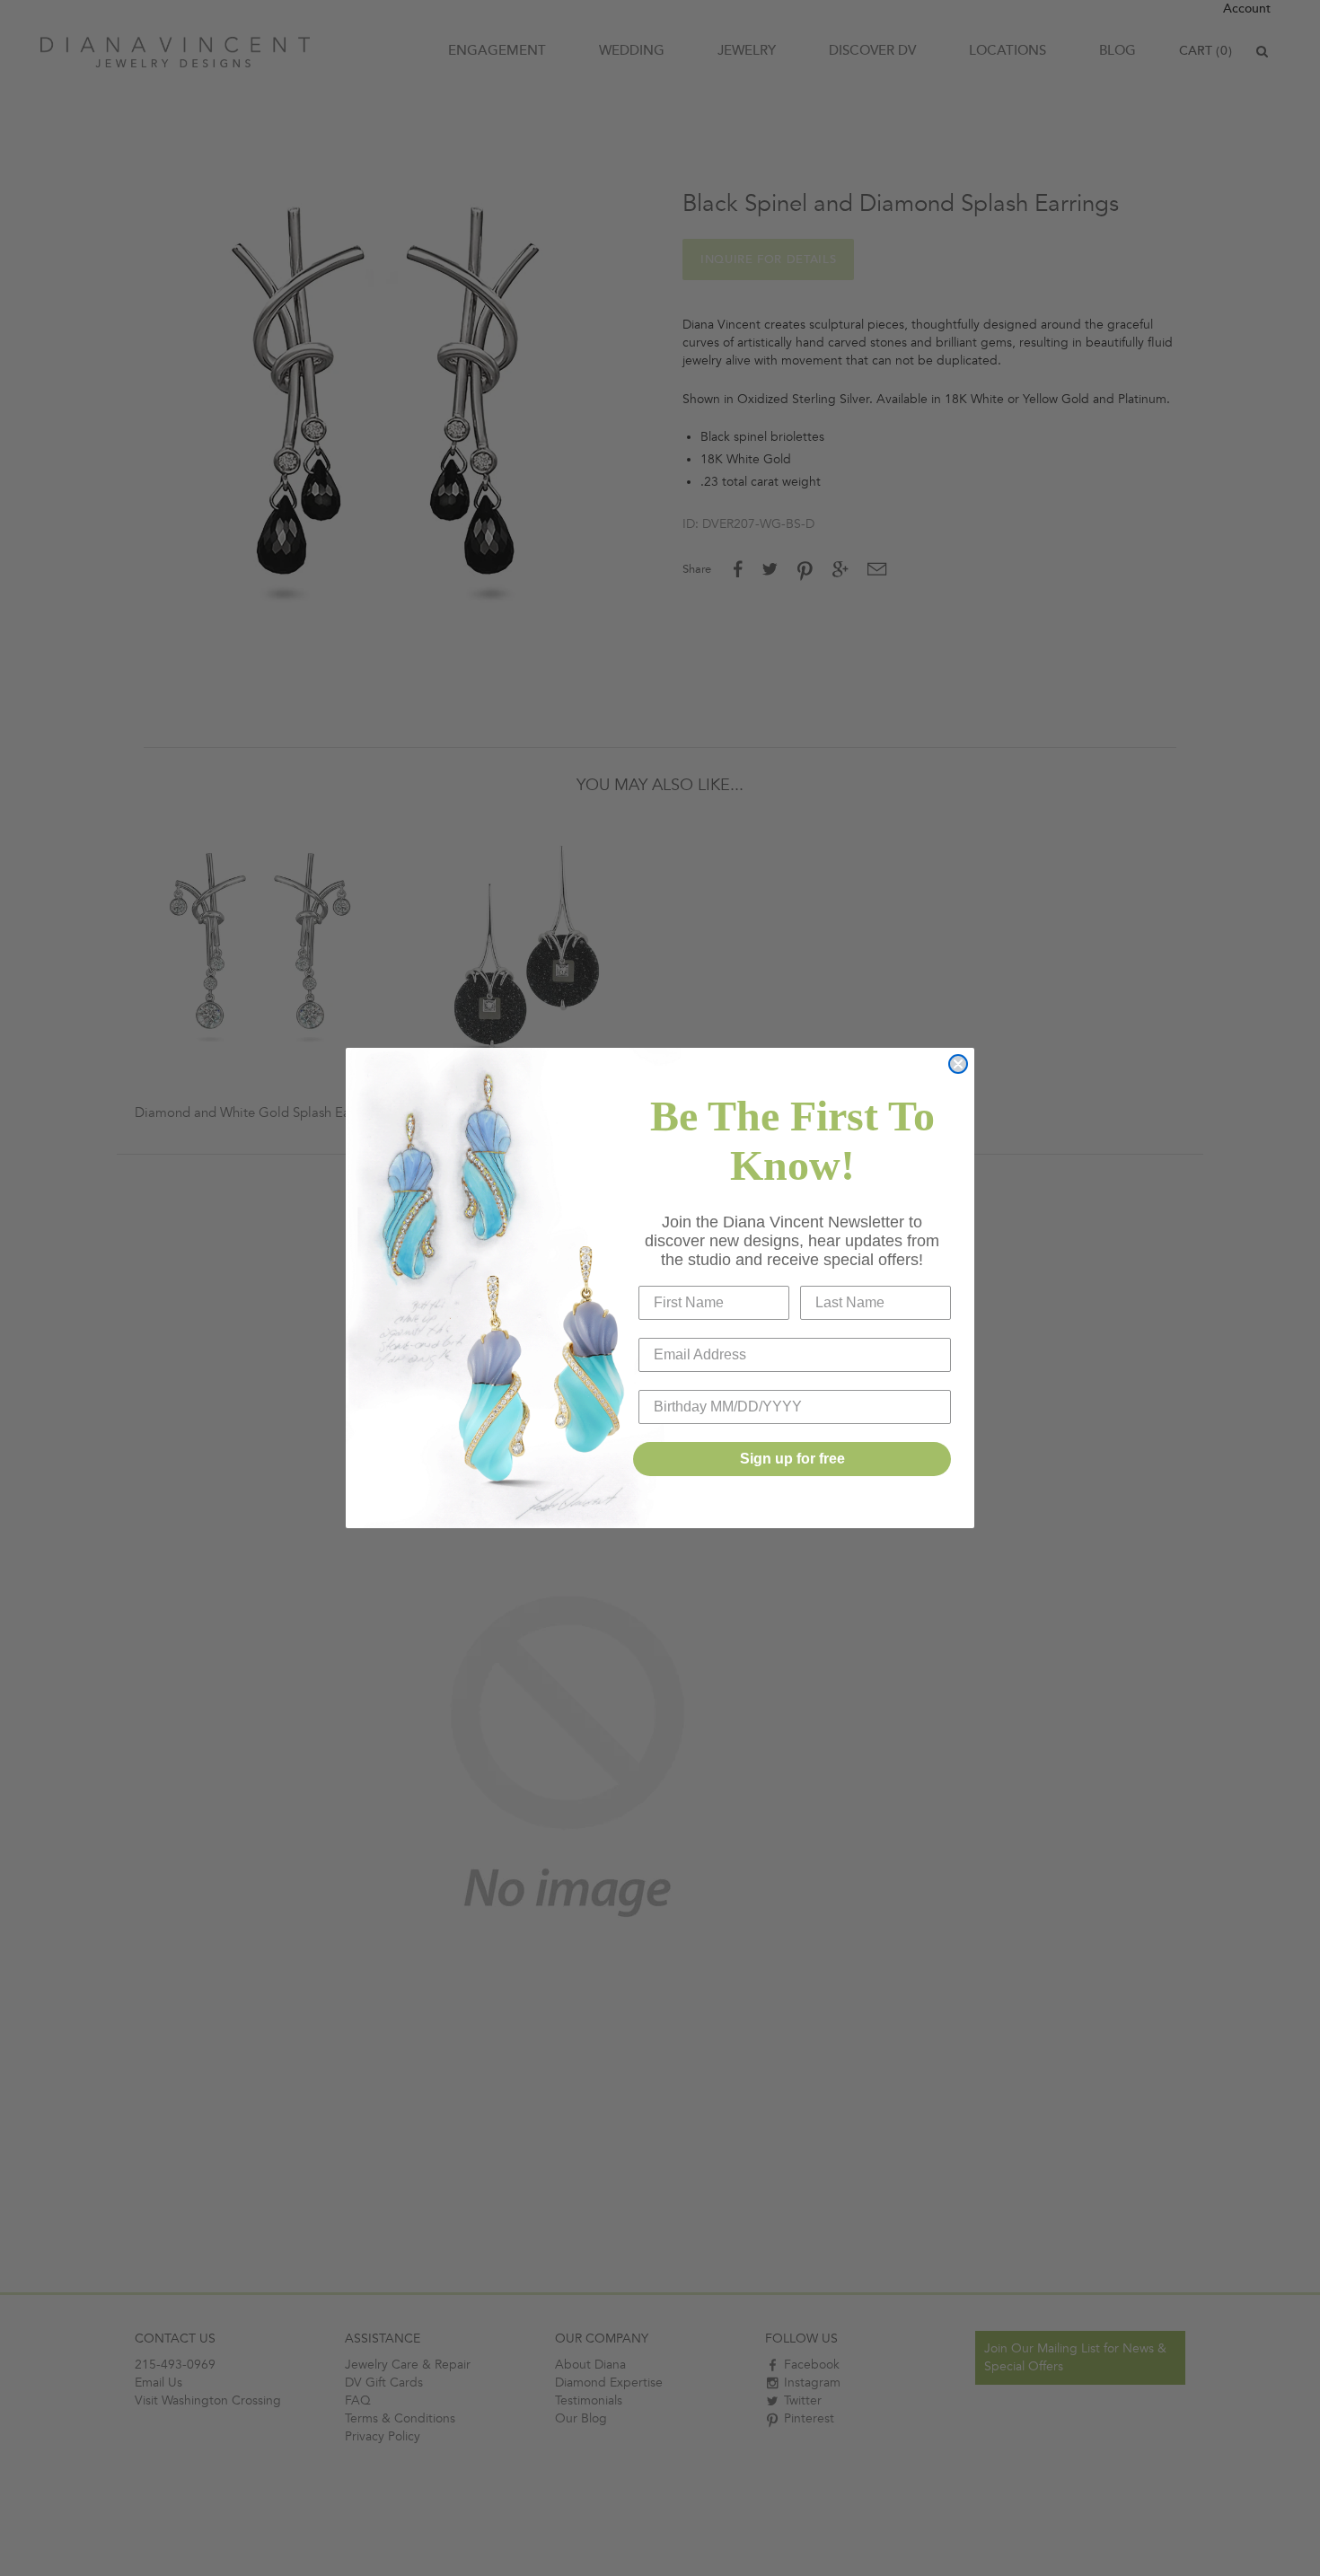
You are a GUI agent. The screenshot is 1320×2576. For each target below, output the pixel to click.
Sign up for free (792, 1459)
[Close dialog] (958, 1064)
